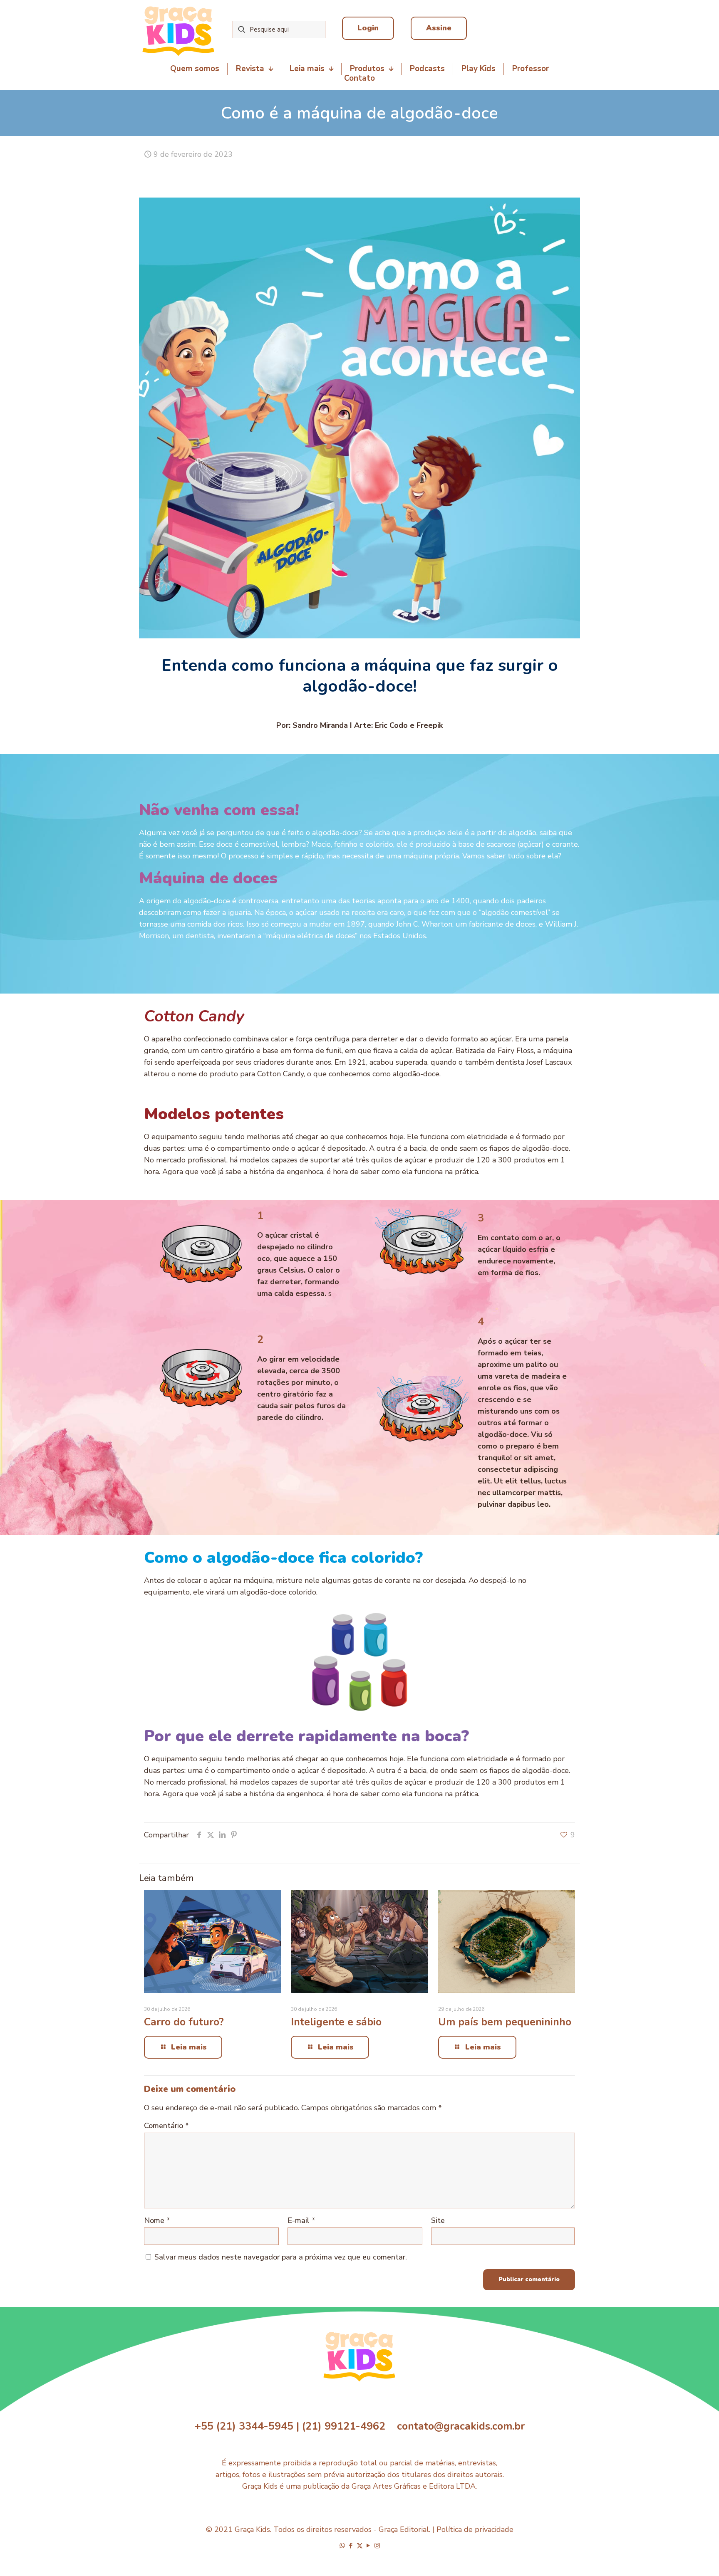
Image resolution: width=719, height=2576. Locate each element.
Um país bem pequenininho (505, 2022)
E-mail (301, 2220)
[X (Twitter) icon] (360, 2546)
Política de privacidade (475, 2529)
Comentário (166, 2126)
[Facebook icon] (351, 2546)
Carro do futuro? (184, 2022)
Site (438, 2220)
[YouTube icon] (368, 2546)
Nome (157, 2220)
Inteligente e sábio (336, 2022)
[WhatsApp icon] (342, 2546)
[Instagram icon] (377, 2546)
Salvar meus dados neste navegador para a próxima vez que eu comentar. (281, 2257)
